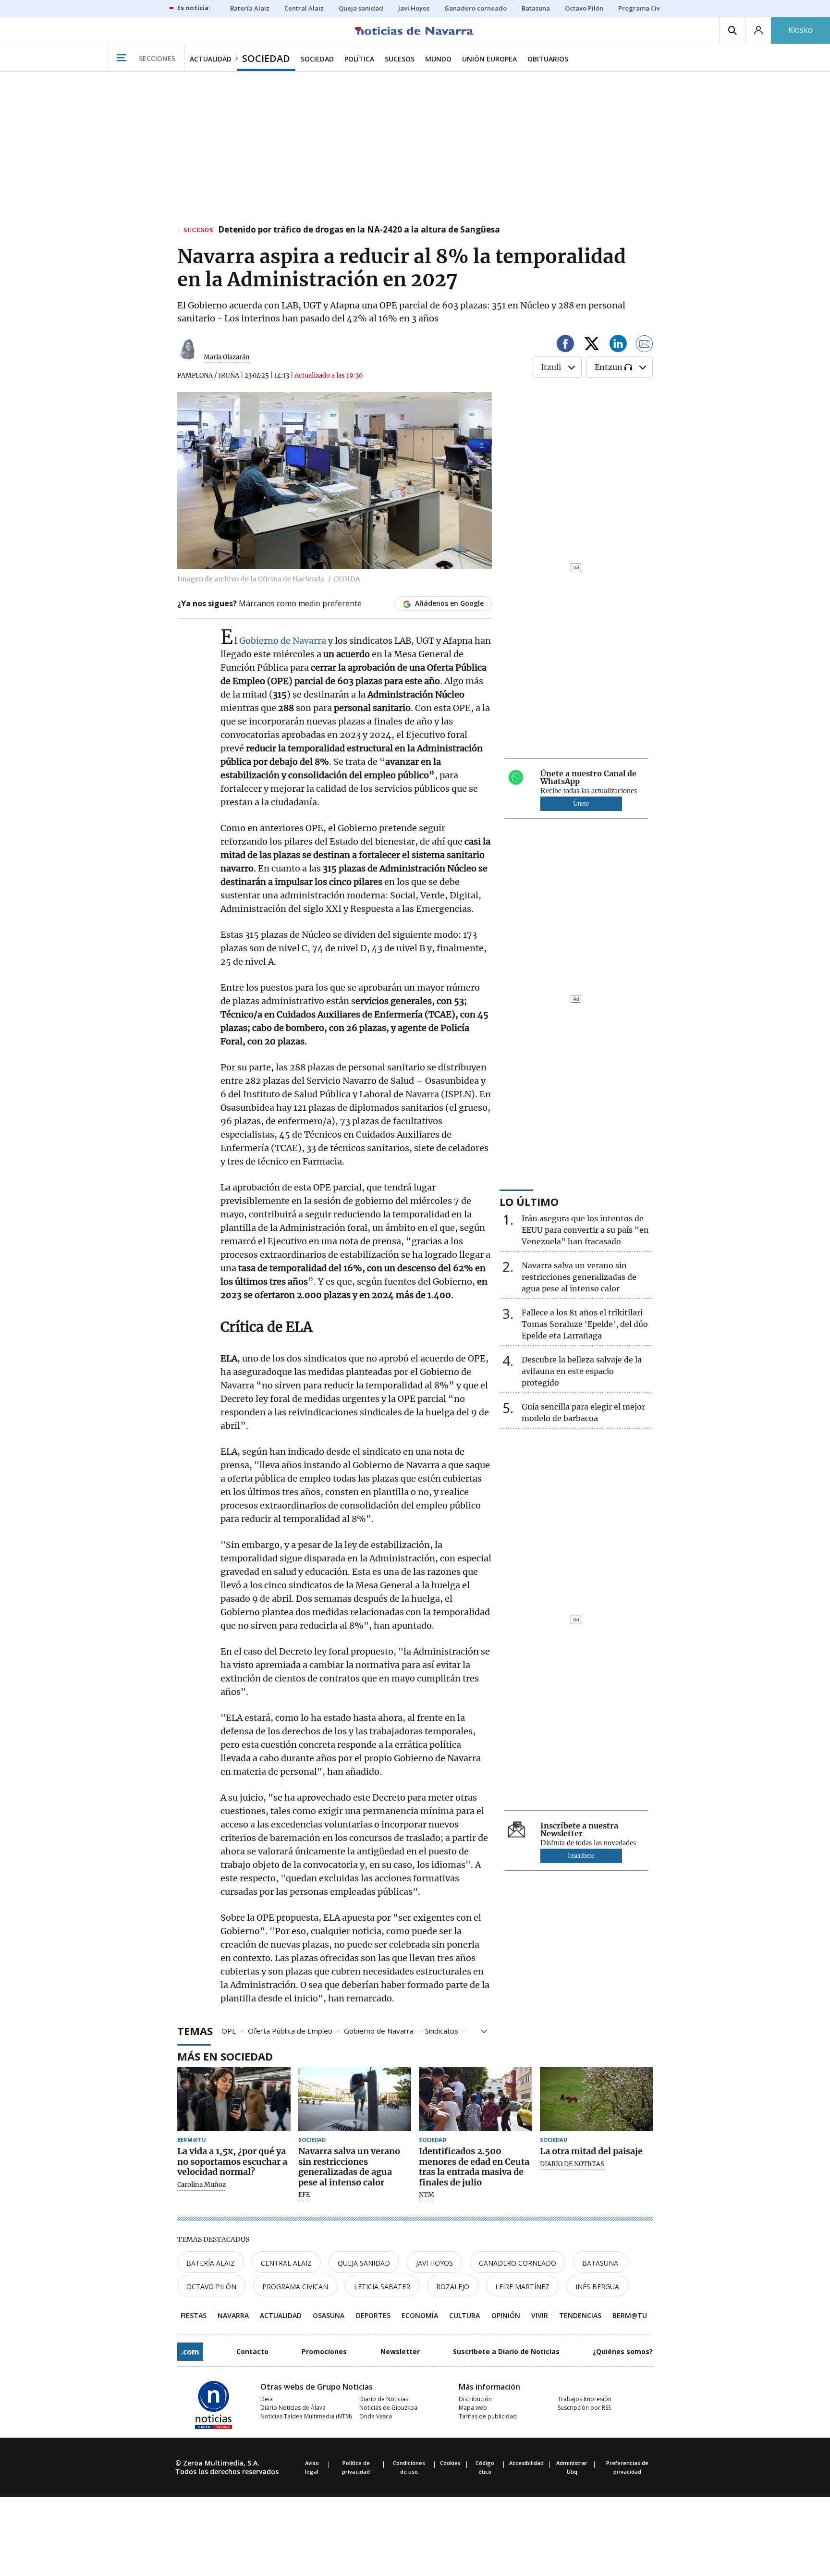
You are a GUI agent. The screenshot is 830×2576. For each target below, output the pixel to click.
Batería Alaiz (211, 2263)
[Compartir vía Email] (645, 345)
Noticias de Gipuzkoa (388, 2408)
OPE (229, 2030)
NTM (427, 2195)
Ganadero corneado (518, 2263)
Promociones (324, 2351)
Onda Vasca (376, 2416)
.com (190, 2352)
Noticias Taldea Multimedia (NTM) (306, 2416)
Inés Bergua (597, 2287)
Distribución (475, 2399)
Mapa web (473, 2408)
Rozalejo (453, 2287)
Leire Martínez (522, 2287)
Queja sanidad (364, 2263)
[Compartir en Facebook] (565, 345)
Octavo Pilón (211, 2287)
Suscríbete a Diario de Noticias (506, 2351)
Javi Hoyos (434, 2263)
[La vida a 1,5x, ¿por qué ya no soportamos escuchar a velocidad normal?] (234, 2099)
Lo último (529, 1202)
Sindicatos (442, 2030)
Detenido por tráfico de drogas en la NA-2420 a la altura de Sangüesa (359, 230)
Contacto (252, 2351)
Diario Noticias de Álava (293, 2408)
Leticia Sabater (382, 2287)
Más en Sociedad (225, 2056)
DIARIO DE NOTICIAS (572, 2164)
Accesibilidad (526, 2463)
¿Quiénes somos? (623, 2351)
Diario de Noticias (384, 2399)
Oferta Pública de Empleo (290, 2030)
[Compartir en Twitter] (592, 345)
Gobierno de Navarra (283, 641)
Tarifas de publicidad (488, 2416)
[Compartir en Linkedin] (618, 345)
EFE (304, 2195)
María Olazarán (227, 357)
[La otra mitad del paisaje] (597, 2099)
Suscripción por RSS (584, 2408)
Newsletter (400, 2351)
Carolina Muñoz (201, 2185)
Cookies (450, 2463)
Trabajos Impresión (585, 2399)
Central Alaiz (286, 2263)
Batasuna (600, 2263)
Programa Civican (295, 2287)
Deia (267, 2399)
